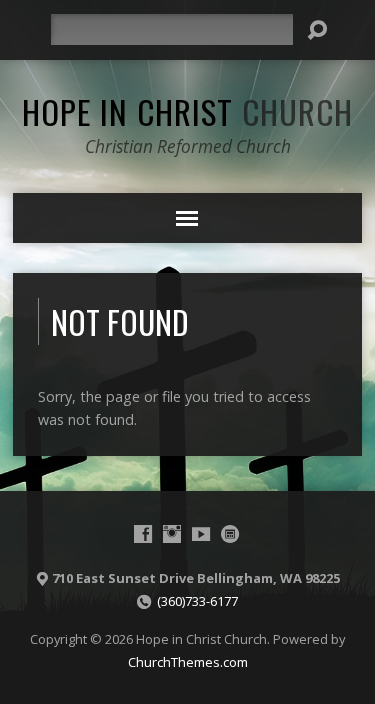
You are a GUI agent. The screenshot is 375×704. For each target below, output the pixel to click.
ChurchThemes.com (188, 662)
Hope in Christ (187, 111)
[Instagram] (172, 534)
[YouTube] (201, 534)
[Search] (317, 30)
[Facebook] (143, 534)
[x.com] (230, 534)
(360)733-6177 (197, 601)
